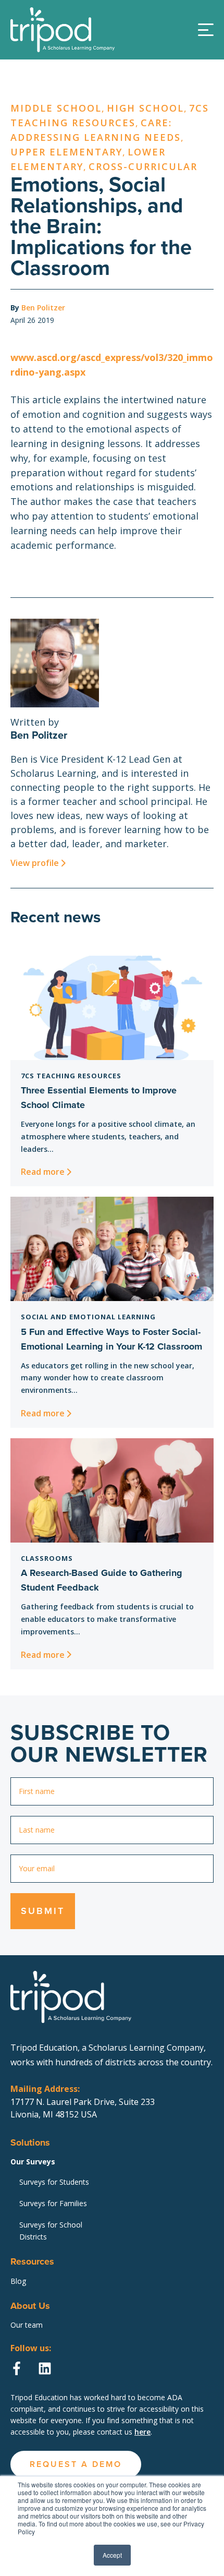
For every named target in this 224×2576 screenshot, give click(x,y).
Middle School (56, 108)
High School (145, 108)
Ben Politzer (43, 308)
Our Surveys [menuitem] (33, 2162)
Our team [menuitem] (27, 2325)
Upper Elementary (66, 152)
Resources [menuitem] (32, 2261)
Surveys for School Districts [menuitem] (51, 2231)
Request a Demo (112, 213)
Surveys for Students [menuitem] (54, 2182)
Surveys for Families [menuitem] (53, 2203)
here (142, 2432)
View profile (35, 863)
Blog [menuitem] (18, 2281)
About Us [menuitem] (30, 2306)
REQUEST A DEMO (76, 2464)
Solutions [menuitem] (30, 2142)
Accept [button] (112, 2555)
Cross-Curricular (143, 166)
